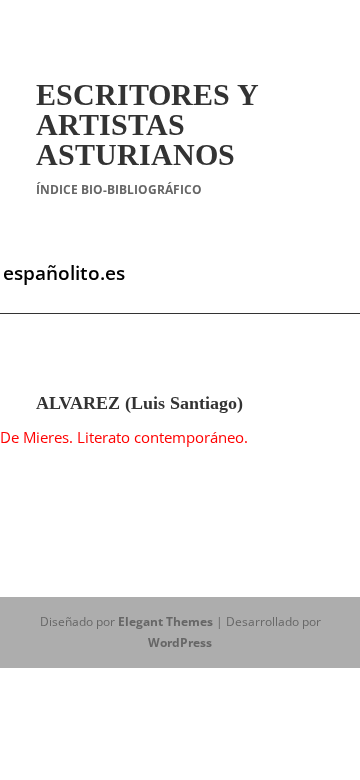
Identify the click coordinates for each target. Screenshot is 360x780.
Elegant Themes (165, 621)
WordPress (180, 642)
